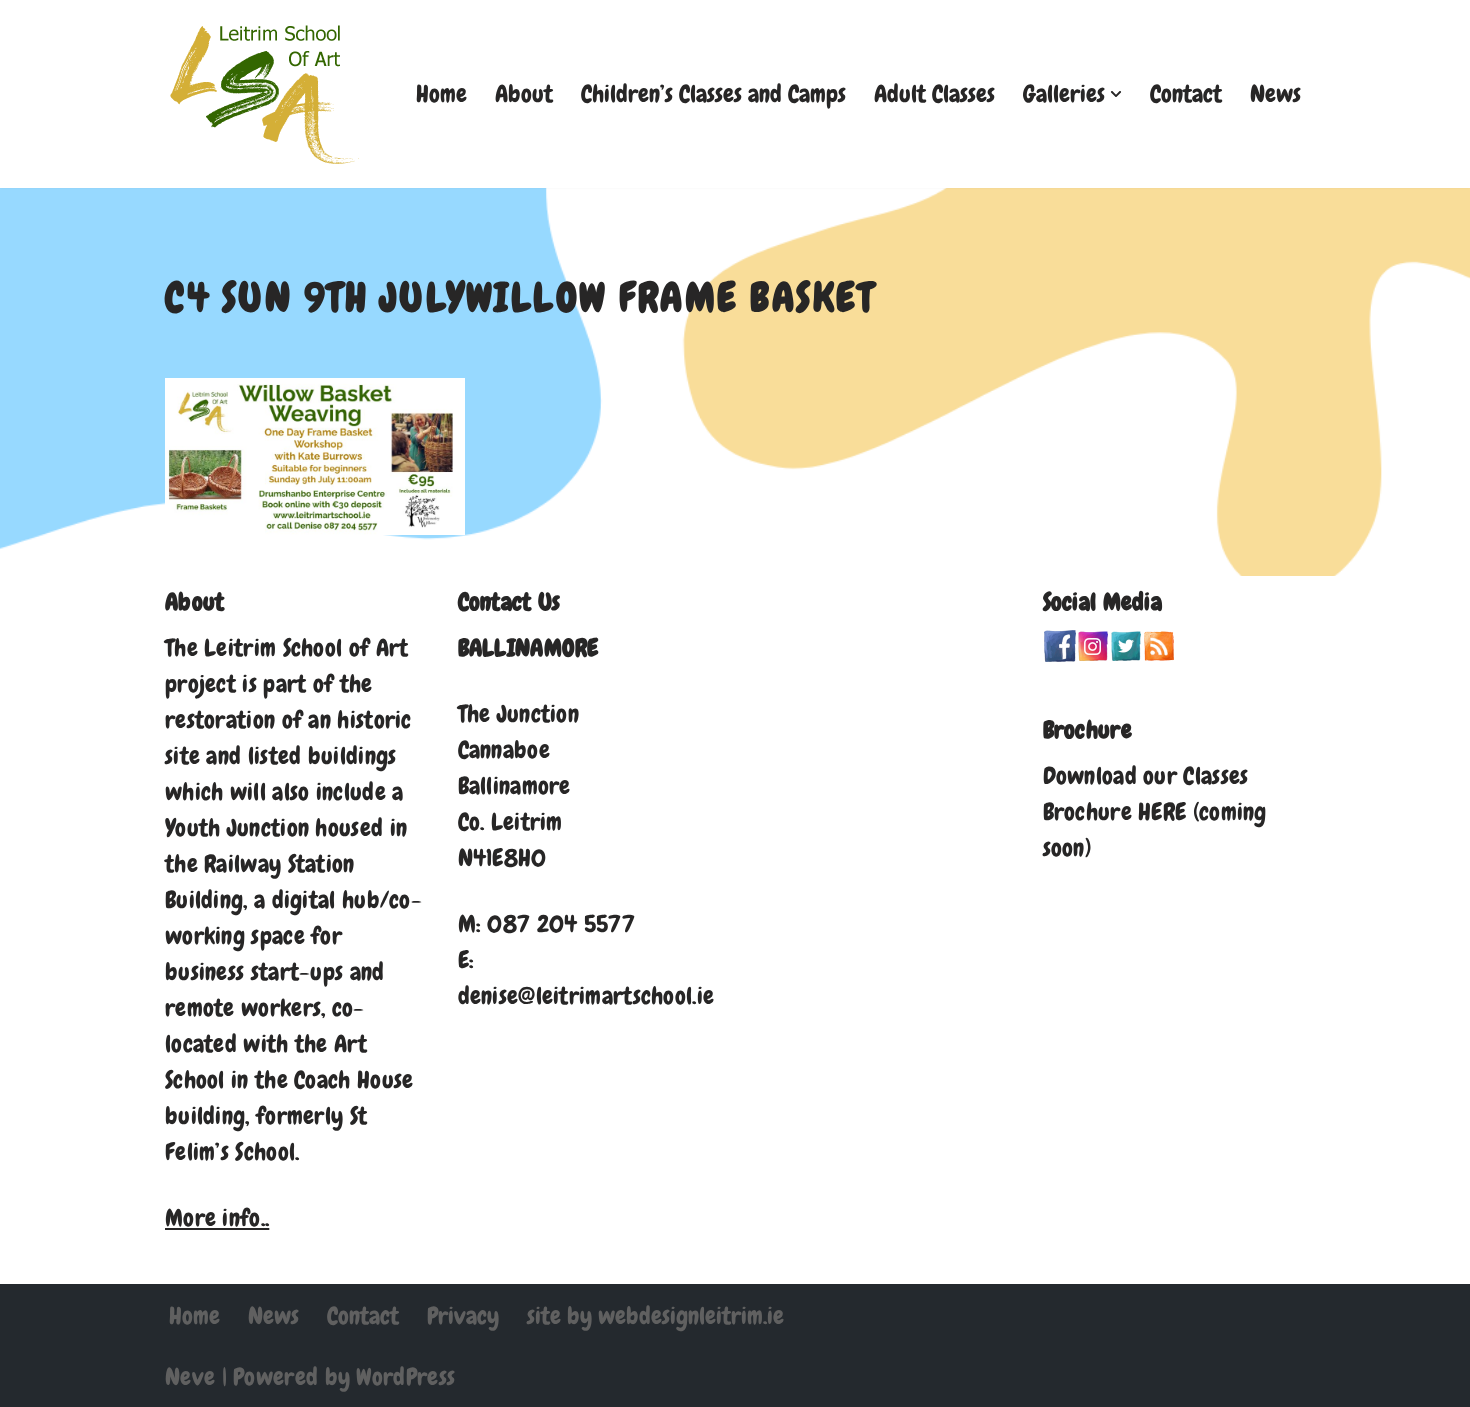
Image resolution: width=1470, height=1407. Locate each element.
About (524, 93)
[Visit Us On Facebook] (1059, 653)
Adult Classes (934, 93)
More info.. (217, 1217)
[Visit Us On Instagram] (1092, 653)
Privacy (463, 1315)
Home (441, 93)
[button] (1116, 94)
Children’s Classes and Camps (713, 93)
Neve (190, 1376)
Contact (1186, 93)
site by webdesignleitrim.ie (655, 1315)
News (1275, 93)
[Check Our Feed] (1158, 653)
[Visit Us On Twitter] (1125, 653)
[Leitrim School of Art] (265, 94)
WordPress (405, 1376)
